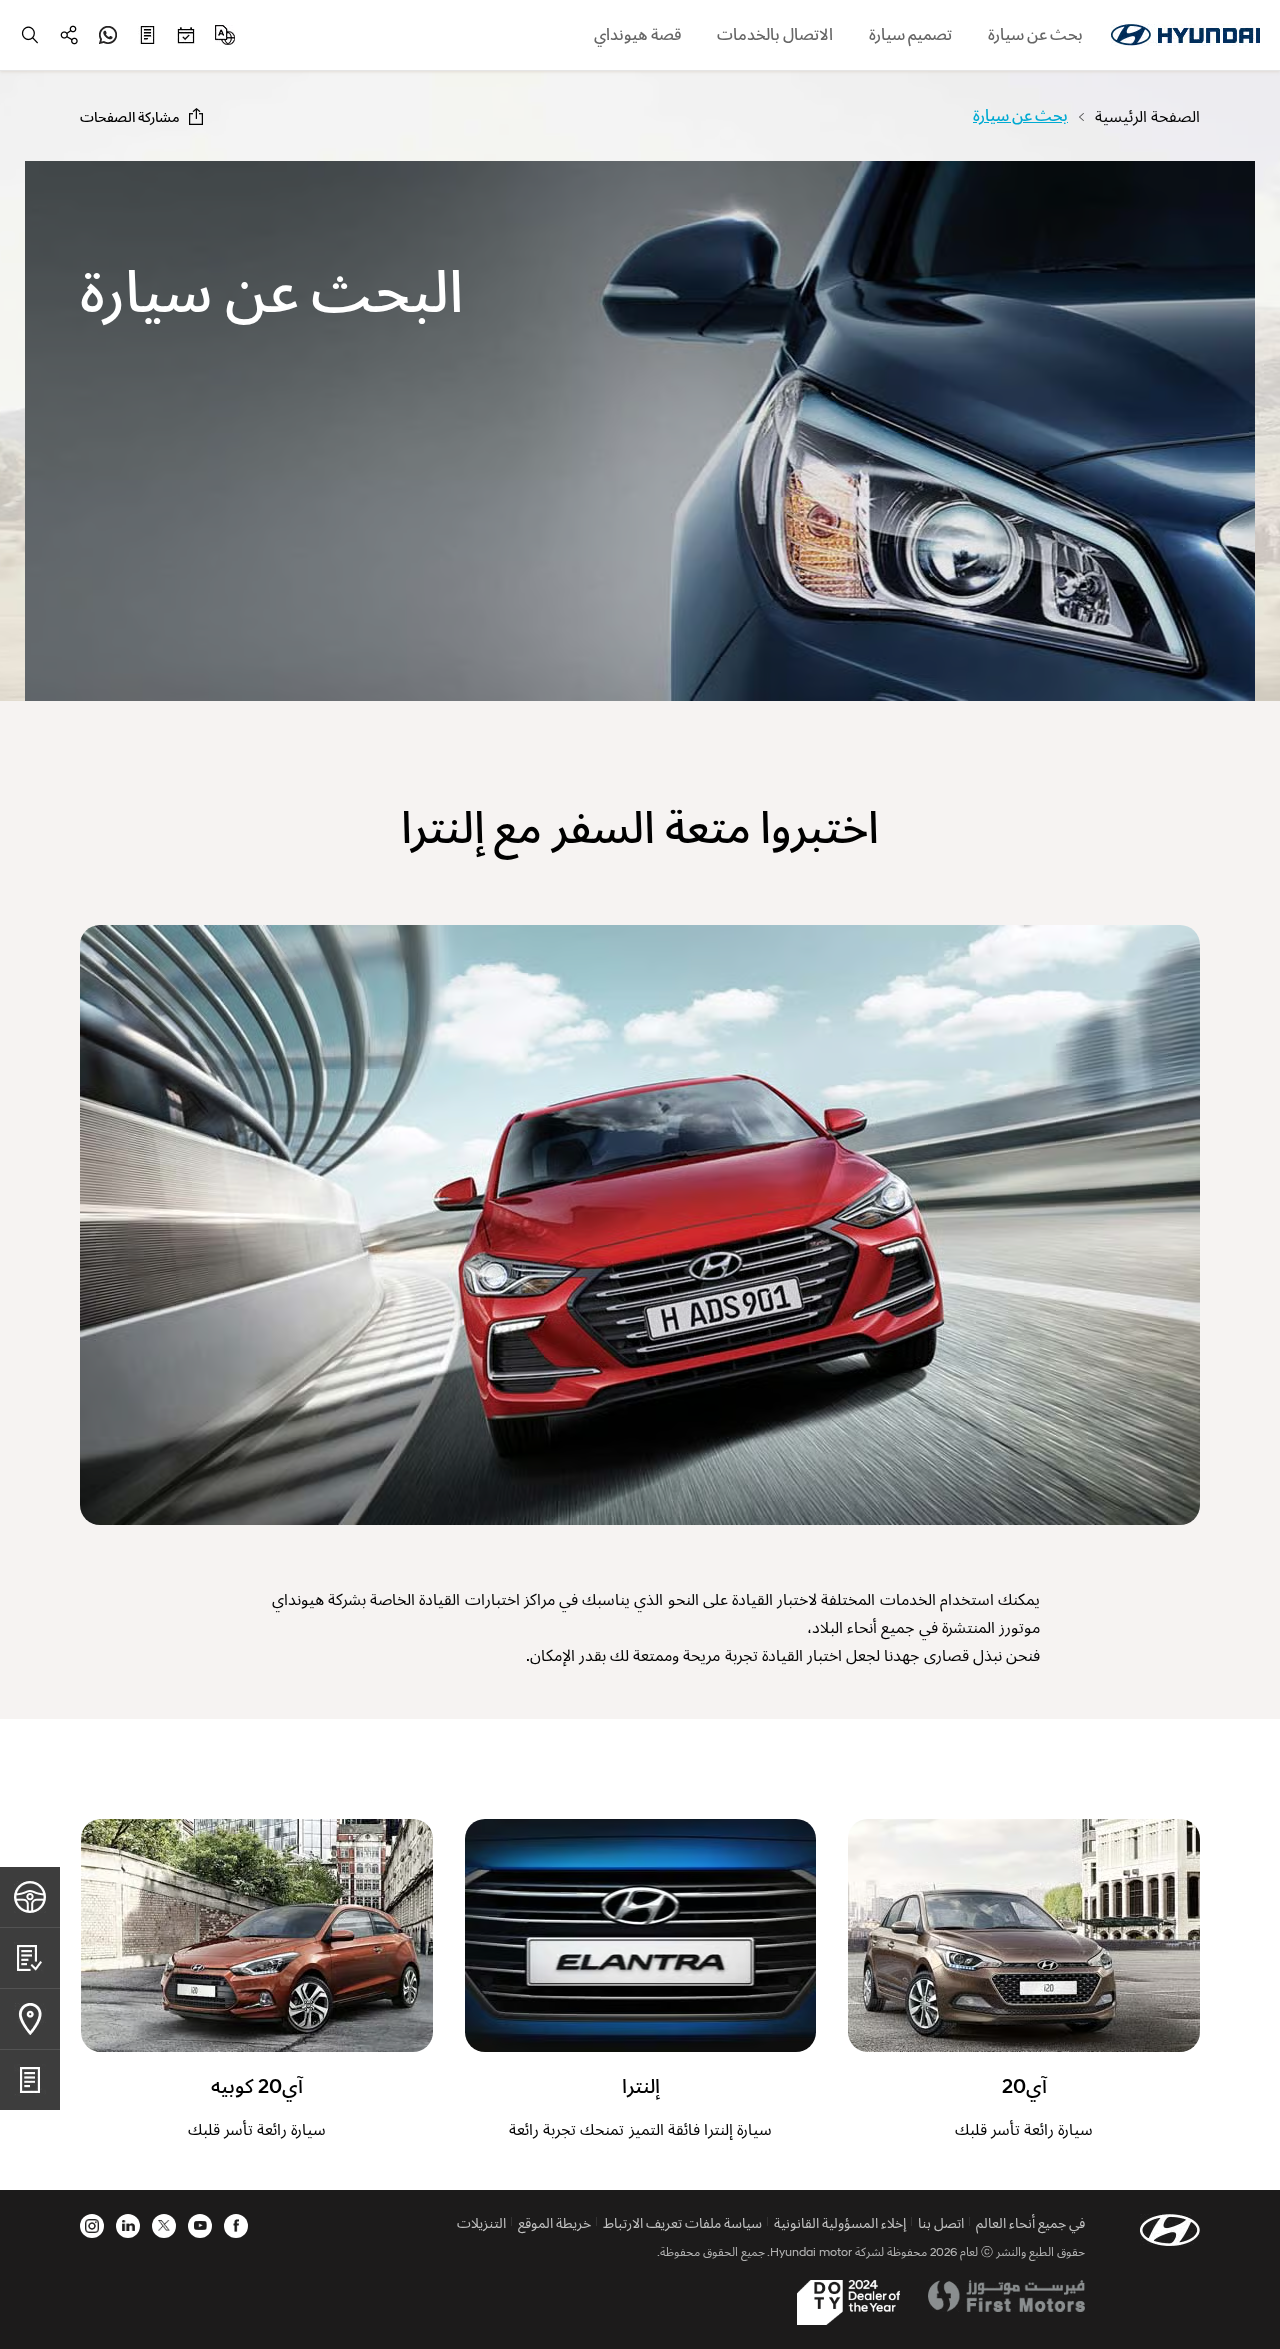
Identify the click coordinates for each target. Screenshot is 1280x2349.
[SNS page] (69, 35)
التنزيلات (481, 2222)
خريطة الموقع (554, 2222)
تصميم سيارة (910, 34)
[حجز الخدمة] (186, 35)
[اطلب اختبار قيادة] (30, 1897)
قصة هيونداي (637, 34)
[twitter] (164, 2226)
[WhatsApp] (108, 35)
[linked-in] (128, 2226)
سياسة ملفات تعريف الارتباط (682, 2222)
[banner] (640, 431)
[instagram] (92, 2226)
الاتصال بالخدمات (775, 34)
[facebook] (236, 2226)
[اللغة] (225, 35)
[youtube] (200, 2226)
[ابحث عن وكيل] (30, 2018)
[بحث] (30, 35)
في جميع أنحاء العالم (1030, 2222)
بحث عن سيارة (1035, 34)
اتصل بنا (941, 2222)
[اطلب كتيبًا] (147, 35)
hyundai (1185, 35)
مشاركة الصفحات (130, 116)
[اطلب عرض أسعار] (30, 1957)
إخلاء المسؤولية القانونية (840, 2222)
